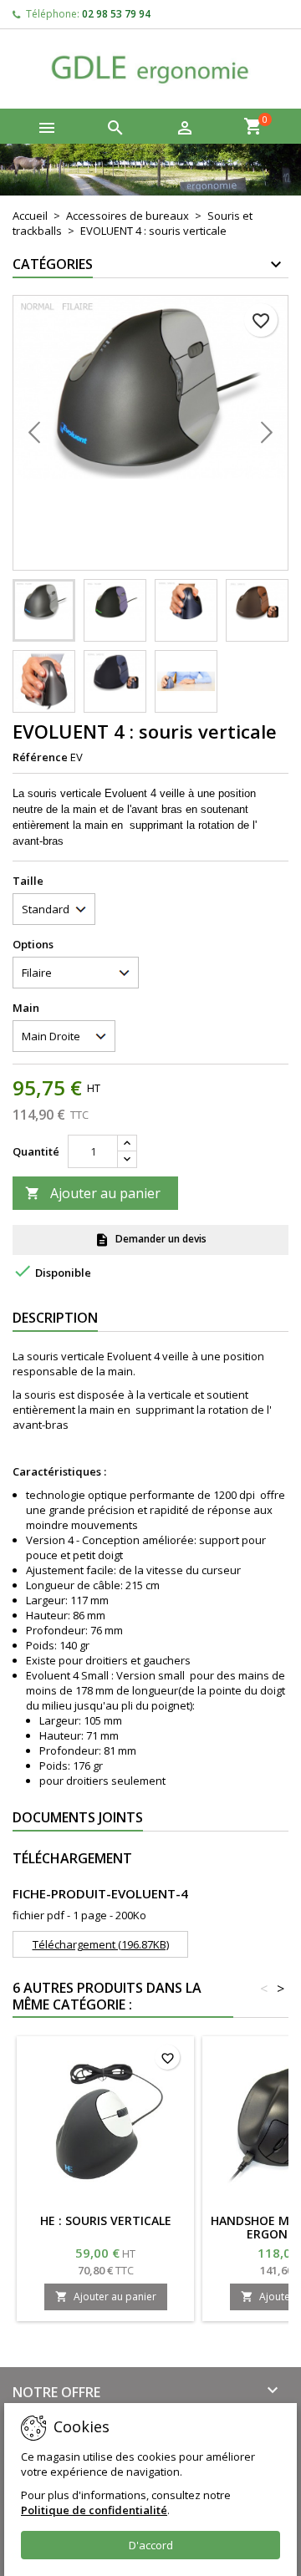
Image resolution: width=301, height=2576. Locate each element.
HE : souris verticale (106, 2220)
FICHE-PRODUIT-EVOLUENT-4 (100, 1893)
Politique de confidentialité (94, 2510)
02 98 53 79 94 (116, 14)
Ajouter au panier (93, 1193)
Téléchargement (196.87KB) (101, 1944)
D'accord (151, 2545)
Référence (40, 757)
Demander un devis (150, 1240)
